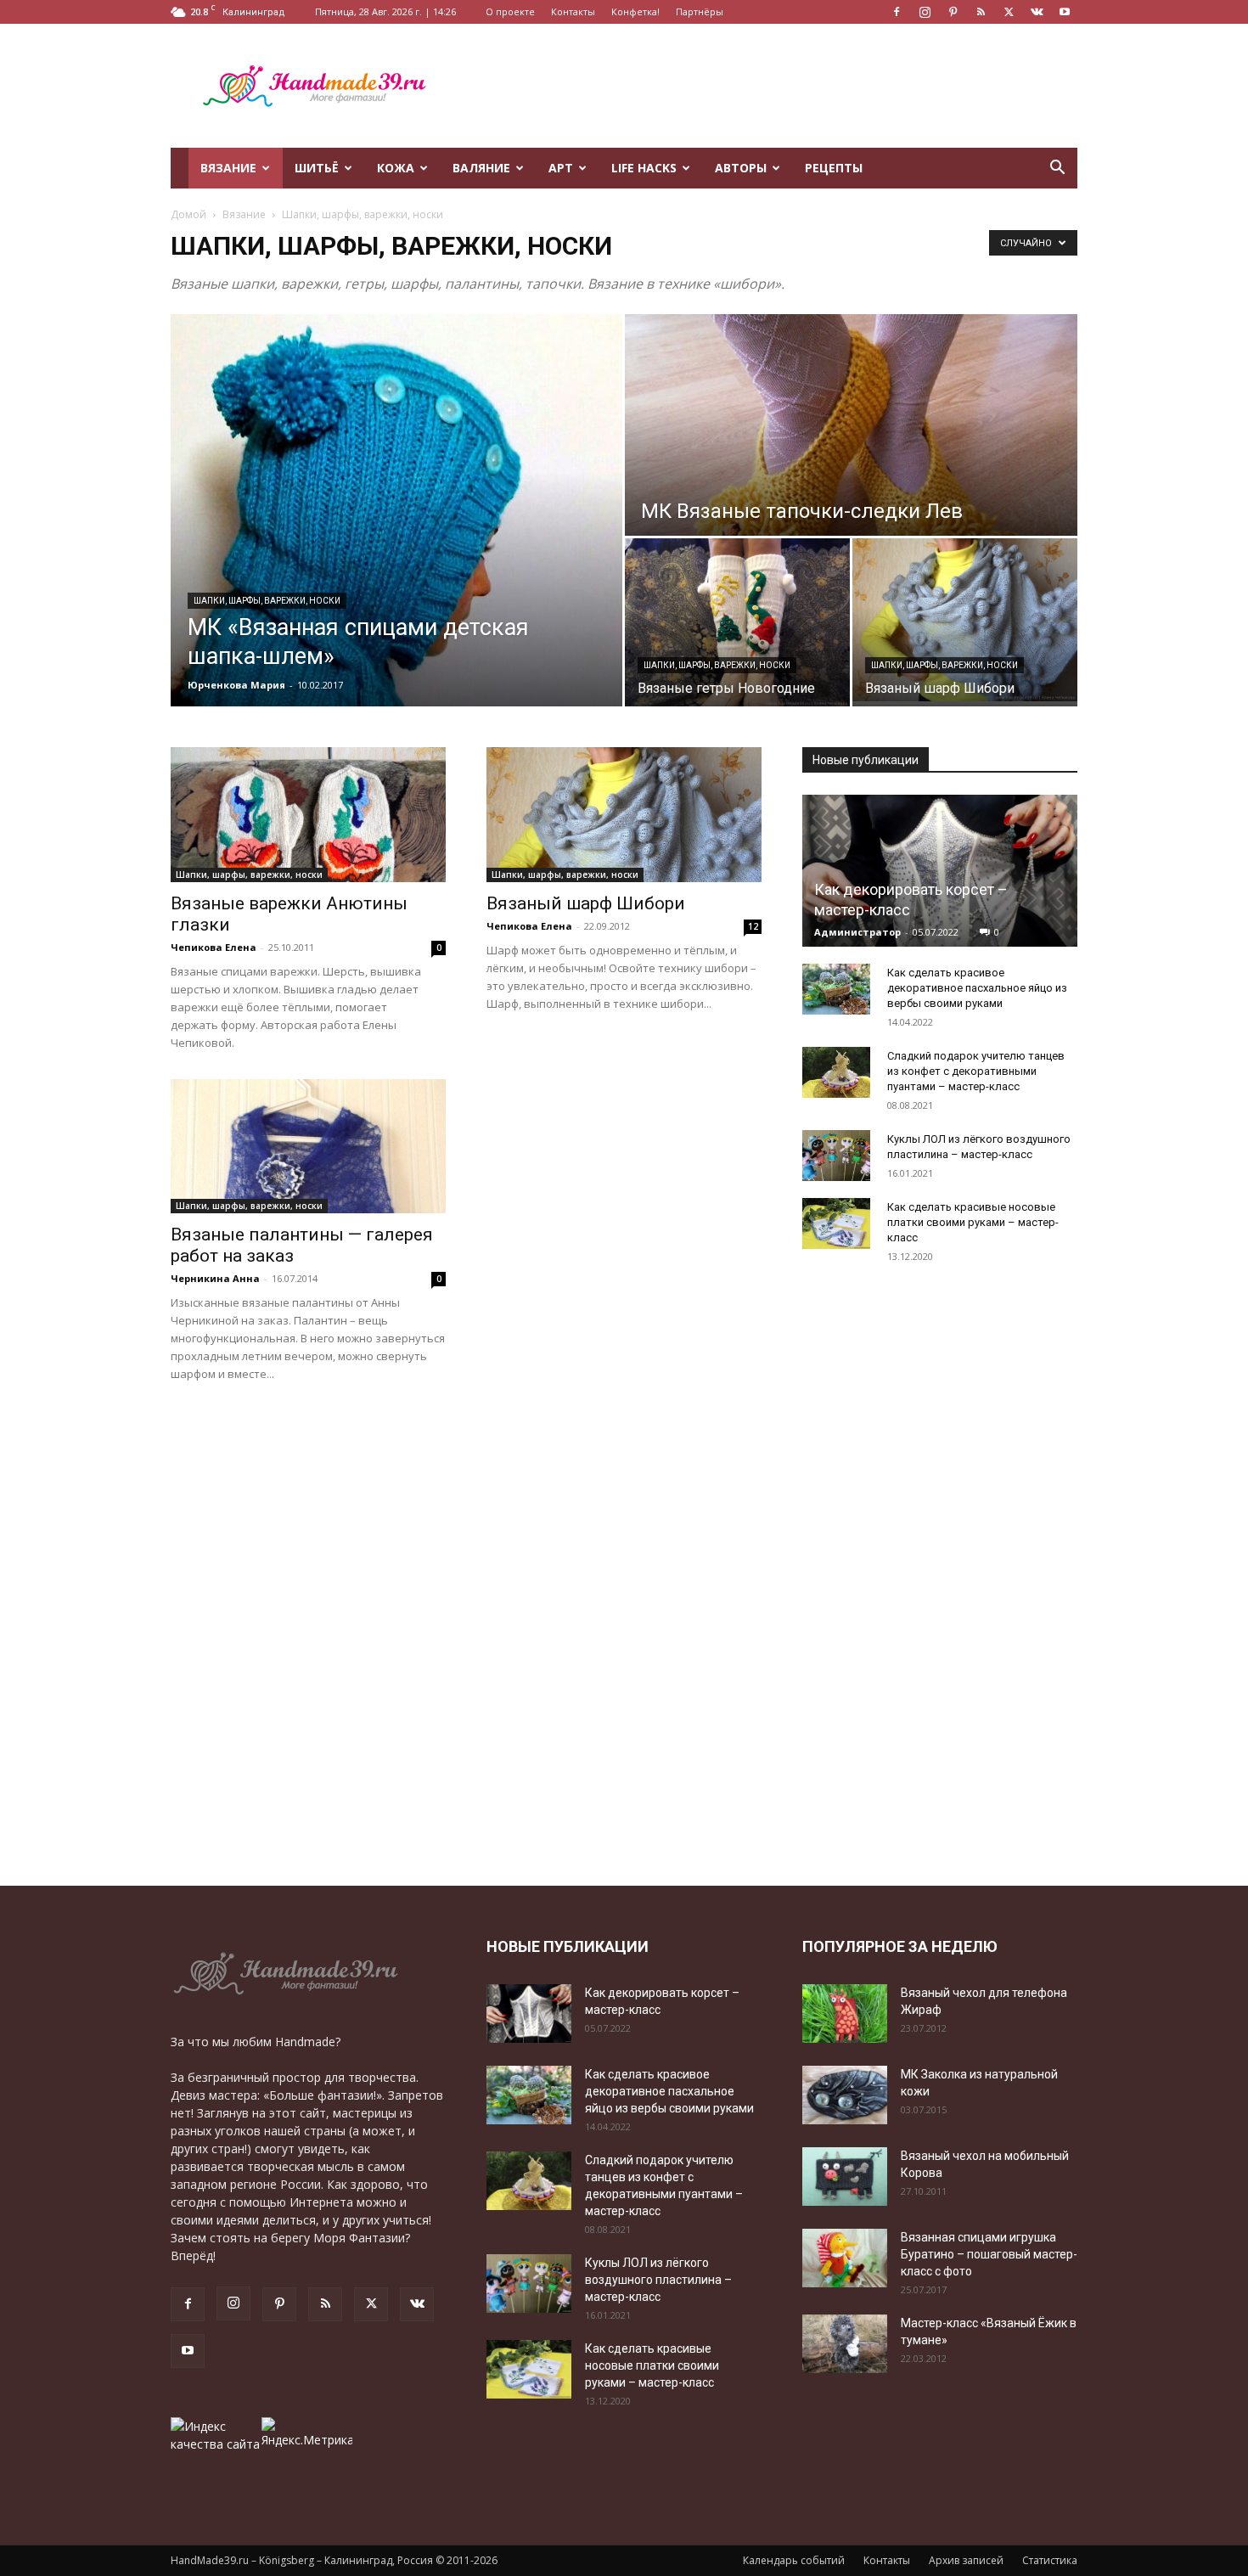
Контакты (573, 11)
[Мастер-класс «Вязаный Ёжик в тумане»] (845, 2344)
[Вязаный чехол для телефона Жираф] (845, 2014)
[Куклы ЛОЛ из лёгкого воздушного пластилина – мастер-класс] (836, 1156)
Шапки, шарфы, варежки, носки (267, 601)
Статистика (1050, 2560)
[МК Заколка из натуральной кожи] (845, 2095)
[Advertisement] (768, 86)
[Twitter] (1009, 12)
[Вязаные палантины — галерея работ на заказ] (308, 1147)
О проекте (510, 11)
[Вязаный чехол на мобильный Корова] (845, 2177)
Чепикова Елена (214, 947)
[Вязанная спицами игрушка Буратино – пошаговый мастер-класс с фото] (845, 2258)
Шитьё (317, 168)
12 (753, 926)
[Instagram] (925, 12)
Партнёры (700, 11)
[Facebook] (897, 12)
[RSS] (981, 12)
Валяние (481, 168)
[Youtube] (1065, 12)
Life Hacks (644, 168)
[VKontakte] (1037, 12)
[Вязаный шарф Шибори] (965, 620)
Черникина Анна (215, 1278)
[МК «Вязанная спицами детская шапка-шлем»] (396, 510)
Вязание (228, 168)
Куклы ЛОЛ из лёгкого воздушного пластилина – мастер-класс (658, 2280)
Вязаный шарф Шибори (586, 903)
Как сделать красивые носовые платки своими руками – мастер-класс (973, 1222)
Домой (188, 214)
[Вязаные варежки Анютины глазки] (308, 815)
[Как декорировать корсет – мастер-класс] (940, 871)
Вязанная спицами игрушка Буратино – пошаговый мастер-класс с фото (989, 2254)
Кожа (396, 168)
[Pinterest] (953, 12)
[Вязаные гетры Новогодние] (737, 623)
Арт (561, 168)
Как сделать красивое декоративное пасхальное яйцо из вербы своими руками (977, 988)
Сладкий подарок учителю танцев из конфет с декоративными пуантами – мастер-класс (976, 1071)
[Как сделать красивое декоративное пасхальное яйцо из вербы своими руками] (836, 989)
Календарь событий (794, 2560)
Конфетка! (635, 11)
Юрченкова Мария (236, 685)
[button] (1057, 169)
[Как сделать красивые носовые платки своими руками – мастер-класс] (836, 1223)
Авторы (741, 168)
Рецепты (834, 168)
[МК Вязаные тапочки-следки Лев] (851, 425)
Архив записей (966, 2560)
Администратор (857, 932)
